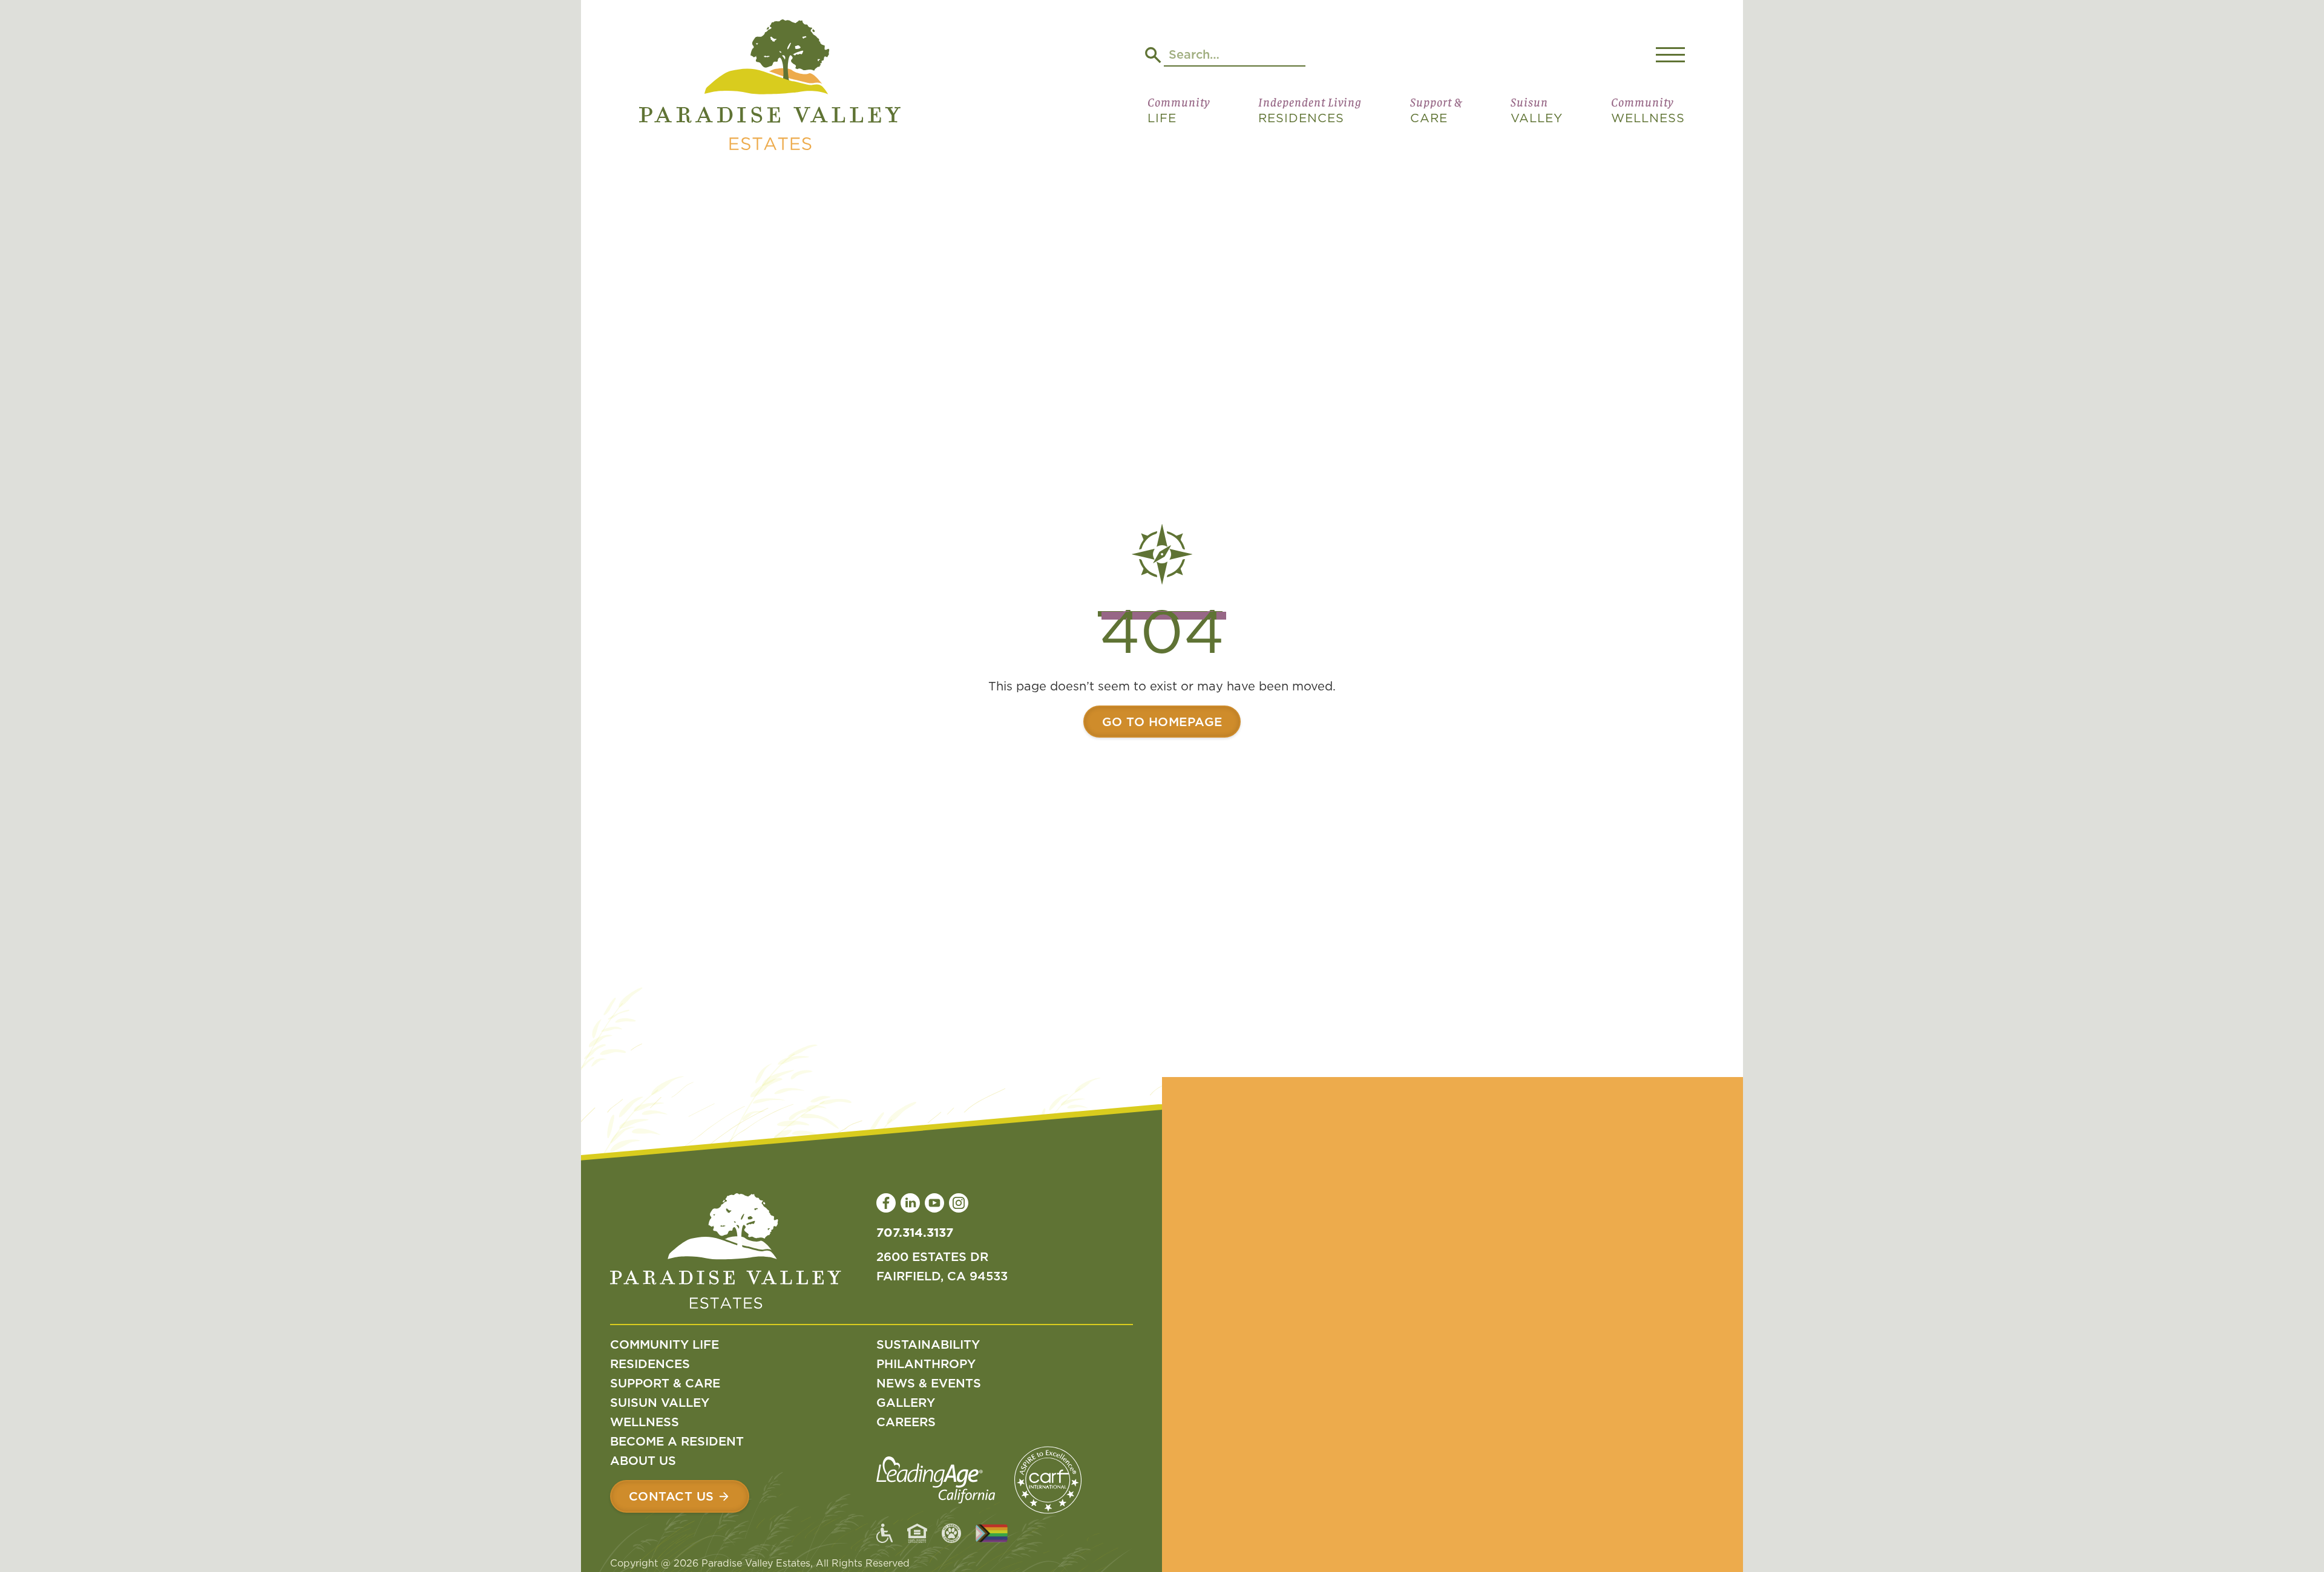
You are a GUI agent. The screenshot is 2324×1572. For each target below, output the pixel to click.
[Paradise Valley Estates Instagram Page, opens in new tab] (959, 1203)
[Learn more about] (1162, 722)
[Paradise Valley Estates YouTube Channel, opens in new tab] (934, 1203)
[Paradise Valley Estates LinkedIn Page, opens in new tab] (910, 1203)
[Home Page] (770, 87)
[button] (1179, 115)
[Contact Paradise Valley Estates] (680, 1496)
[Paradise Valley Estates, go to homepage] (726, 1254)
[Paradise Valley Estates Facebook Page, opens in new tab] (886, 1203)
